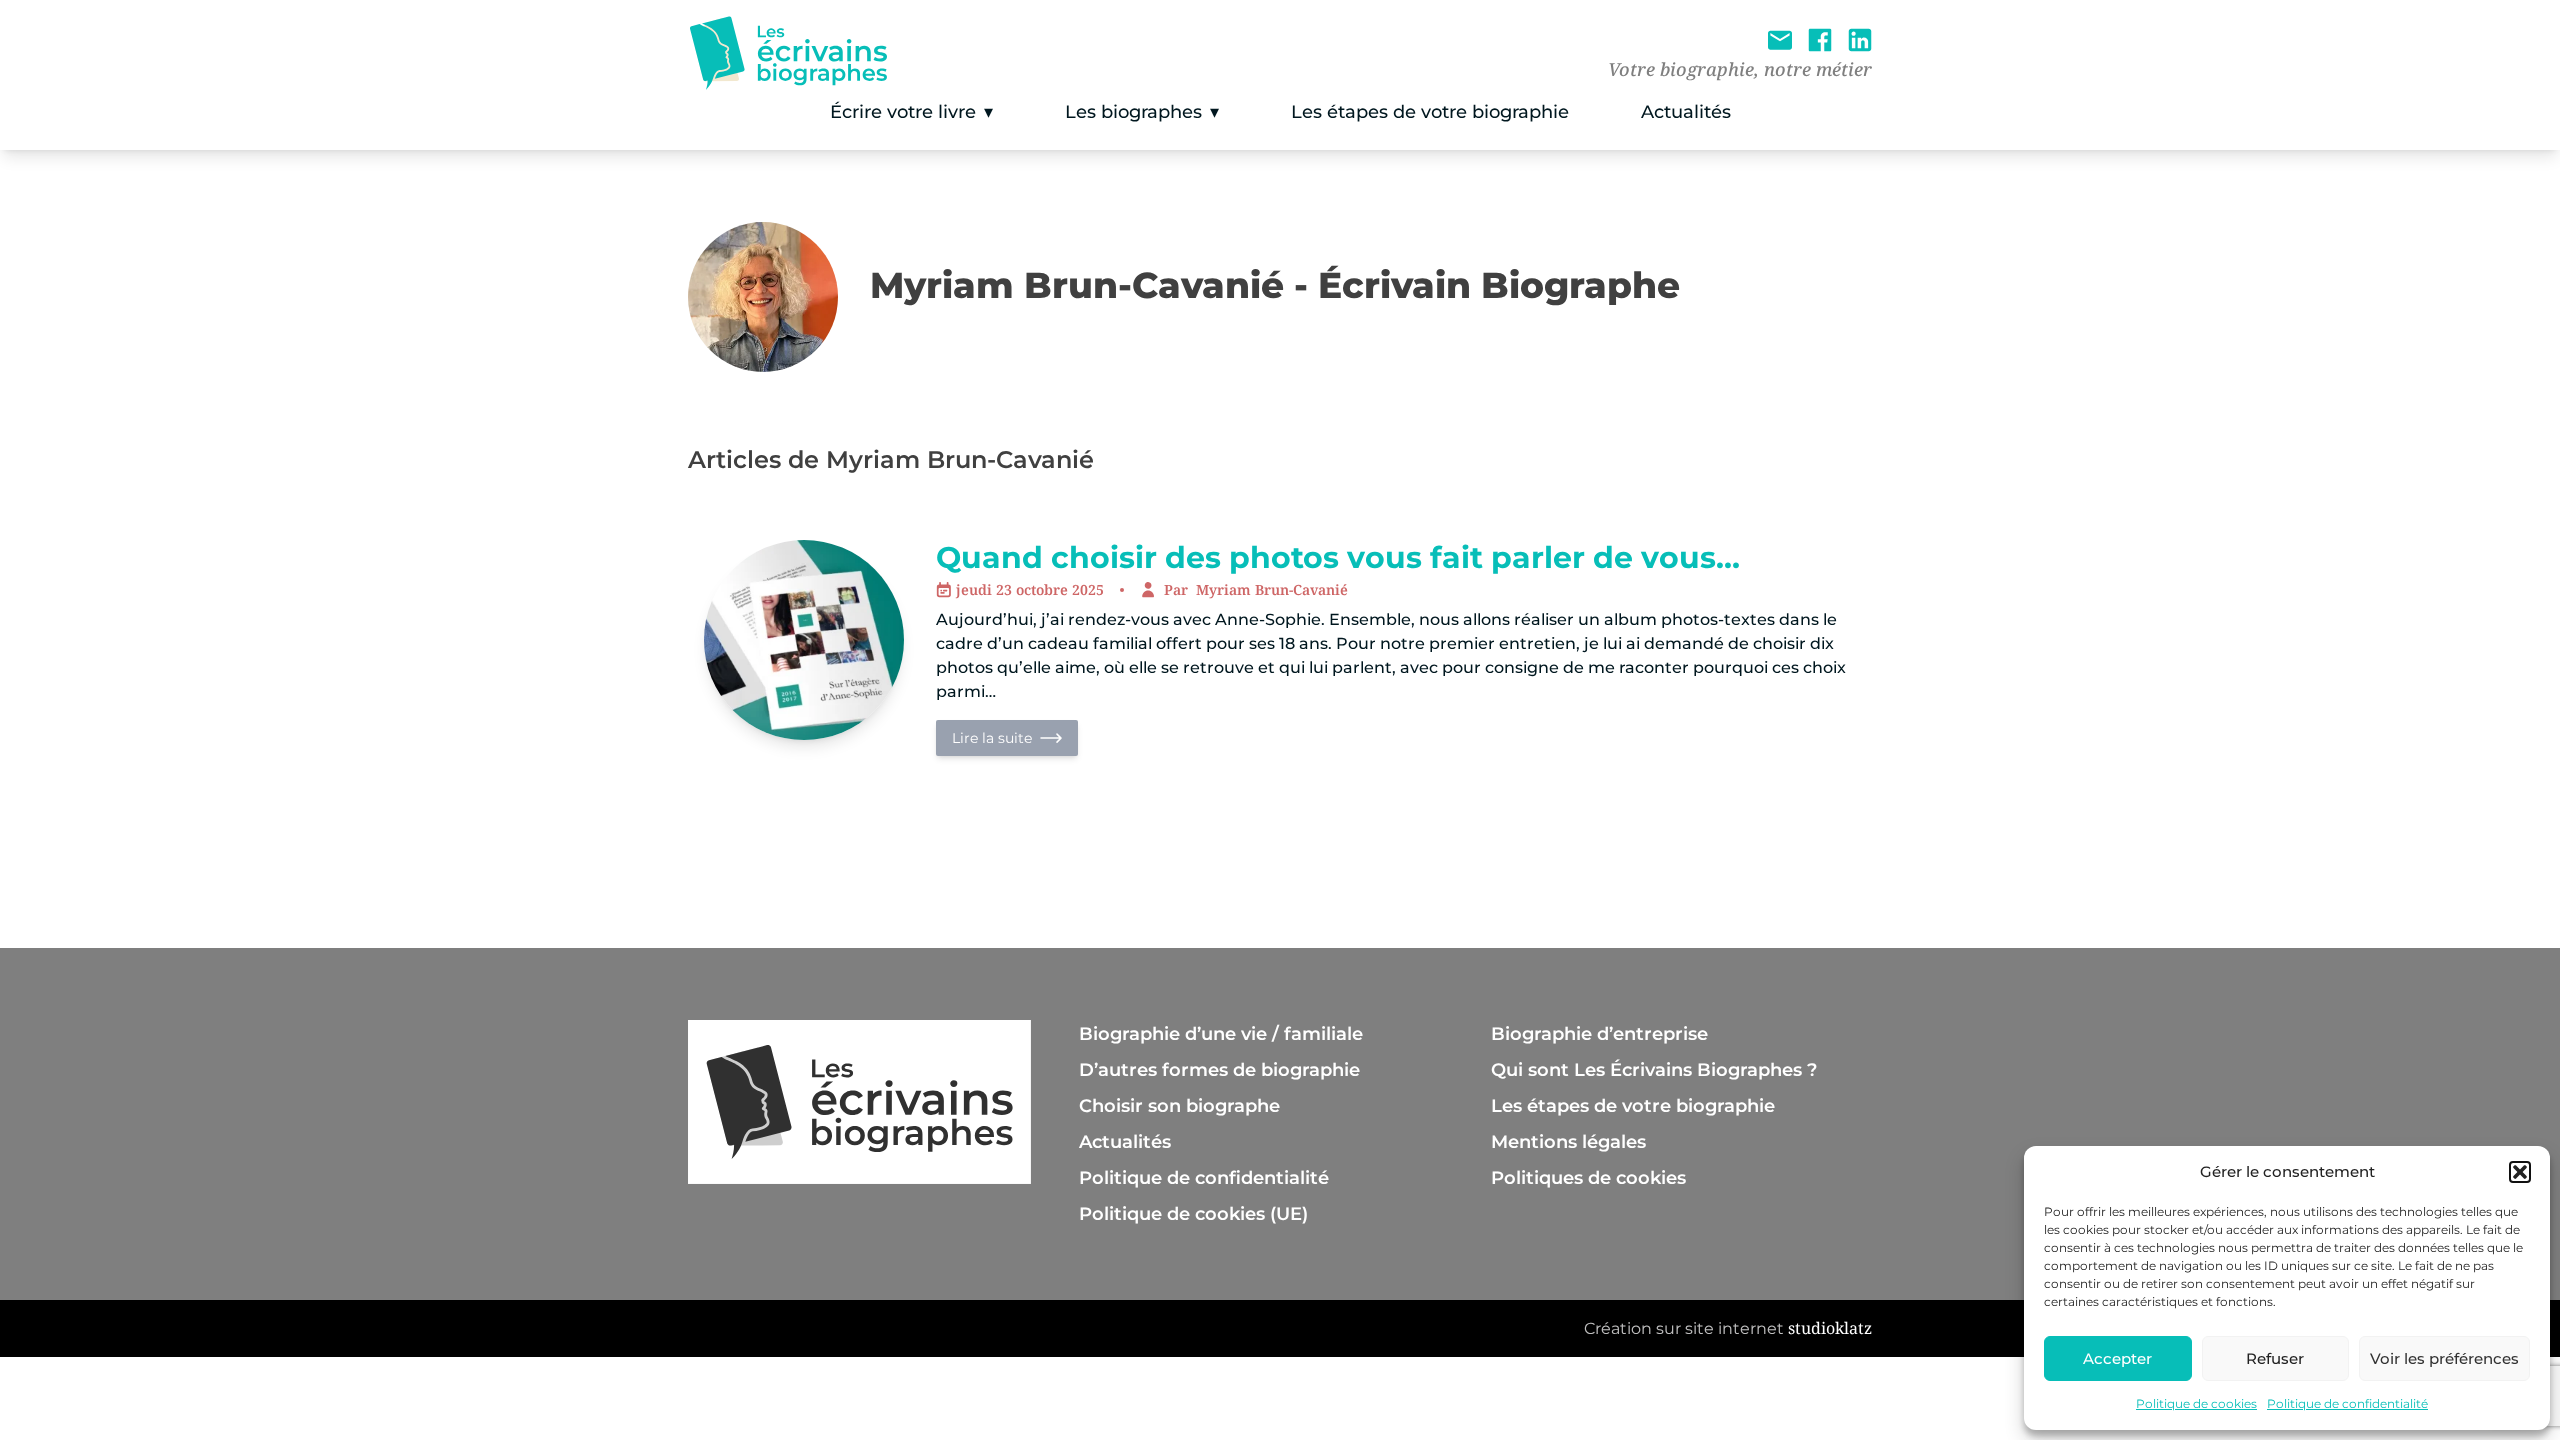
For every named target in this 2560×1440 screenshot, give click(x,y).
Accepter (2117, 1358)
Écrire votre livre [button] (903, 112)
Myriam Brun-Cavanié (1272, 589)
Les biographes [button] (1133, 112)
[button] (2520, 1172)
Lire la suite (992, 738)
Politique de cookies (2196, 1403)
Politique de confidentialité (2347, 1403)
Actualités (1686, 112)
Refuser (2275, 1358)
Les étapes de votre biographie (1430, 112)
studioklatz (1830, 1328)
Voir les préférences (2444, 1358)
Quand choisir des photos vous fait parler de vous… (1338, 557)
